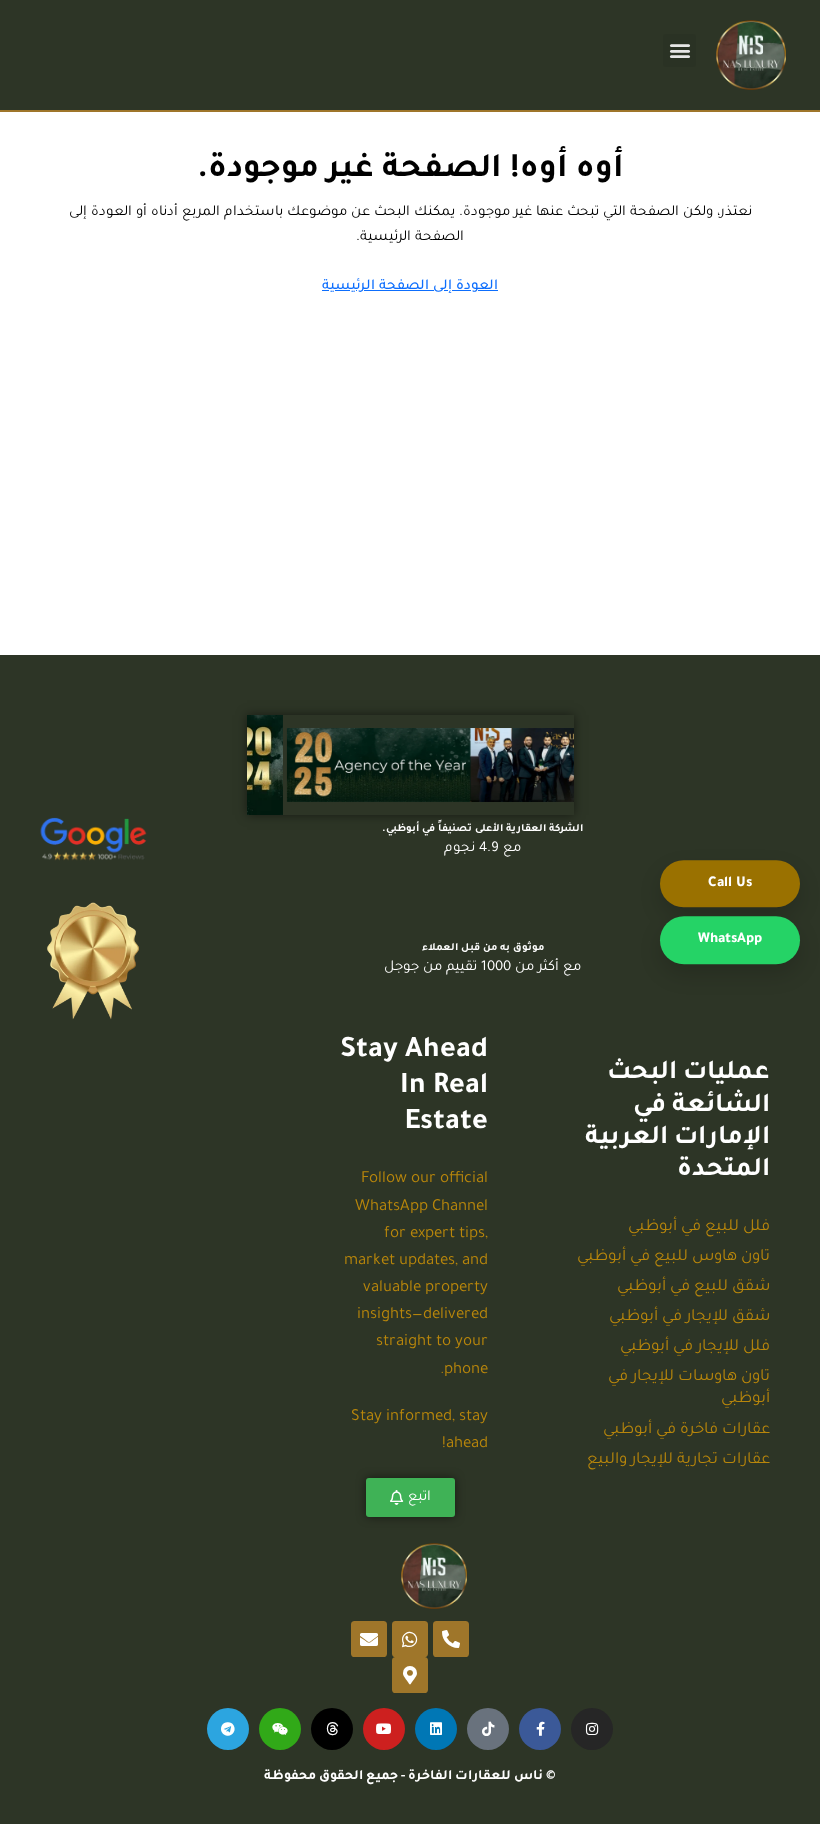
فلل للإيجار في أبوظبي (695, 1347)
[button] (679, 50)
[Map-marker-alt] (410, 1675)
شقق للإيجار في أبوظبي (689, 1317)
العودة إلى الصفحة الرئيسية (410, 286)
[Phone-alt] (451, 1639)
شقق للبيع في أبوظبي (693, 1287)
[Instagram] (592, 1729)
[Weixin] (280, 1729)
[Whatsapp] (410, 1639)
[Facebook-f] (540, 1729)
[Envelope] (369, 1639)
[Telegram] (228, 1729)
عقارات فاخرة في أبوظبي (686, 1430)
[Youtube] (384, 1729)
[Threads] (332, 1729)
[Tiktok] (488, 1729)
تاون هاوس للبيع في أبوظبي (673, 1257)
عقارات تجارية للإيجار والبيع (678, 1460)
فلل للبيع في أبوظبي (699, 1227)
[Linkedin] (436, 1729)
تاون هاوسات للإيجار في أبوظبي (689, 1388)
